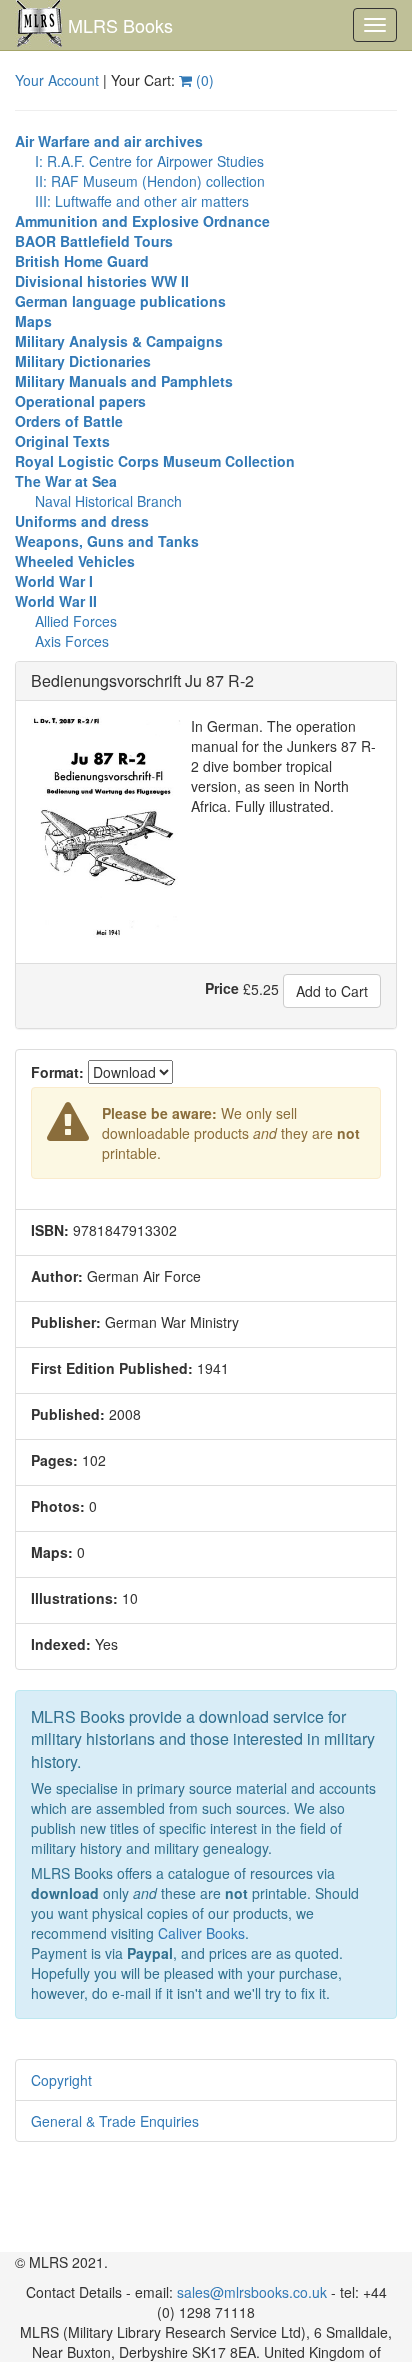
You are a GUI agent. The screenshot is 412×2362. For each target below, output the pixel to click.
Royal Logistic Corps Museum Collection (155, 461)
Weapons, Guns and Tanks (107, 541)
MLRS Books (120, 25)
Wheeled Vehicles (75, 561)
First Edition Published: (112, 1368)
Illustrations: (74, 1598)
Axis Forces (72, 641)
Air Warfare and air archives (109, 141)
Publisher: (66, 1322)
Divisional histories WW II (102, 281)
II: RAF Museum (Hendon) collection (150, 181)
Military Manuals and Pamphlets (124, 381)
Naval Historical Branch (108, 501)
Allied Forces (76, 621)
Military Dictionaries (83, 361)
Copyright (61, 2080)
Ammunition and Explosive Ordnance (142, 221)
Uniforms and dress (82, 521)
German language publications (120, 301)
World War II (56, 601)
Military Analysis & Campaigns (119, 341)
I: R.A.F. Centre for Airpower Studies (149, 161)
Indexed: (61, 1644)
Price (222, 988)
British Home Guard (82, 261)
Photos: (58, 1506)
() (203, 80)
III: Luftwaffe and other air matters (142, 201)
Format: (57, 1072)
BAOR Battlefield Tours (94, 241)
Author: (57, 1276)
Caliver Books (201, 1933)
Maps (33, 321)
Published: (68, 1414)
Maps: (52, 1552)
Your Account (57, 80)
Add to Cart (332, 991)
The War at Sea (66, 481)
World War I (54, 581)
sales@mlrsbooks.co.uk (252, 2292)
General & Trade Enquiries (115, 2121)
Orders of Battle (69, 421)
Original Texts (62, 441)
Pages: (54, 1460)
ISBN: (50, 1230)
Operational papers (80, 401)
